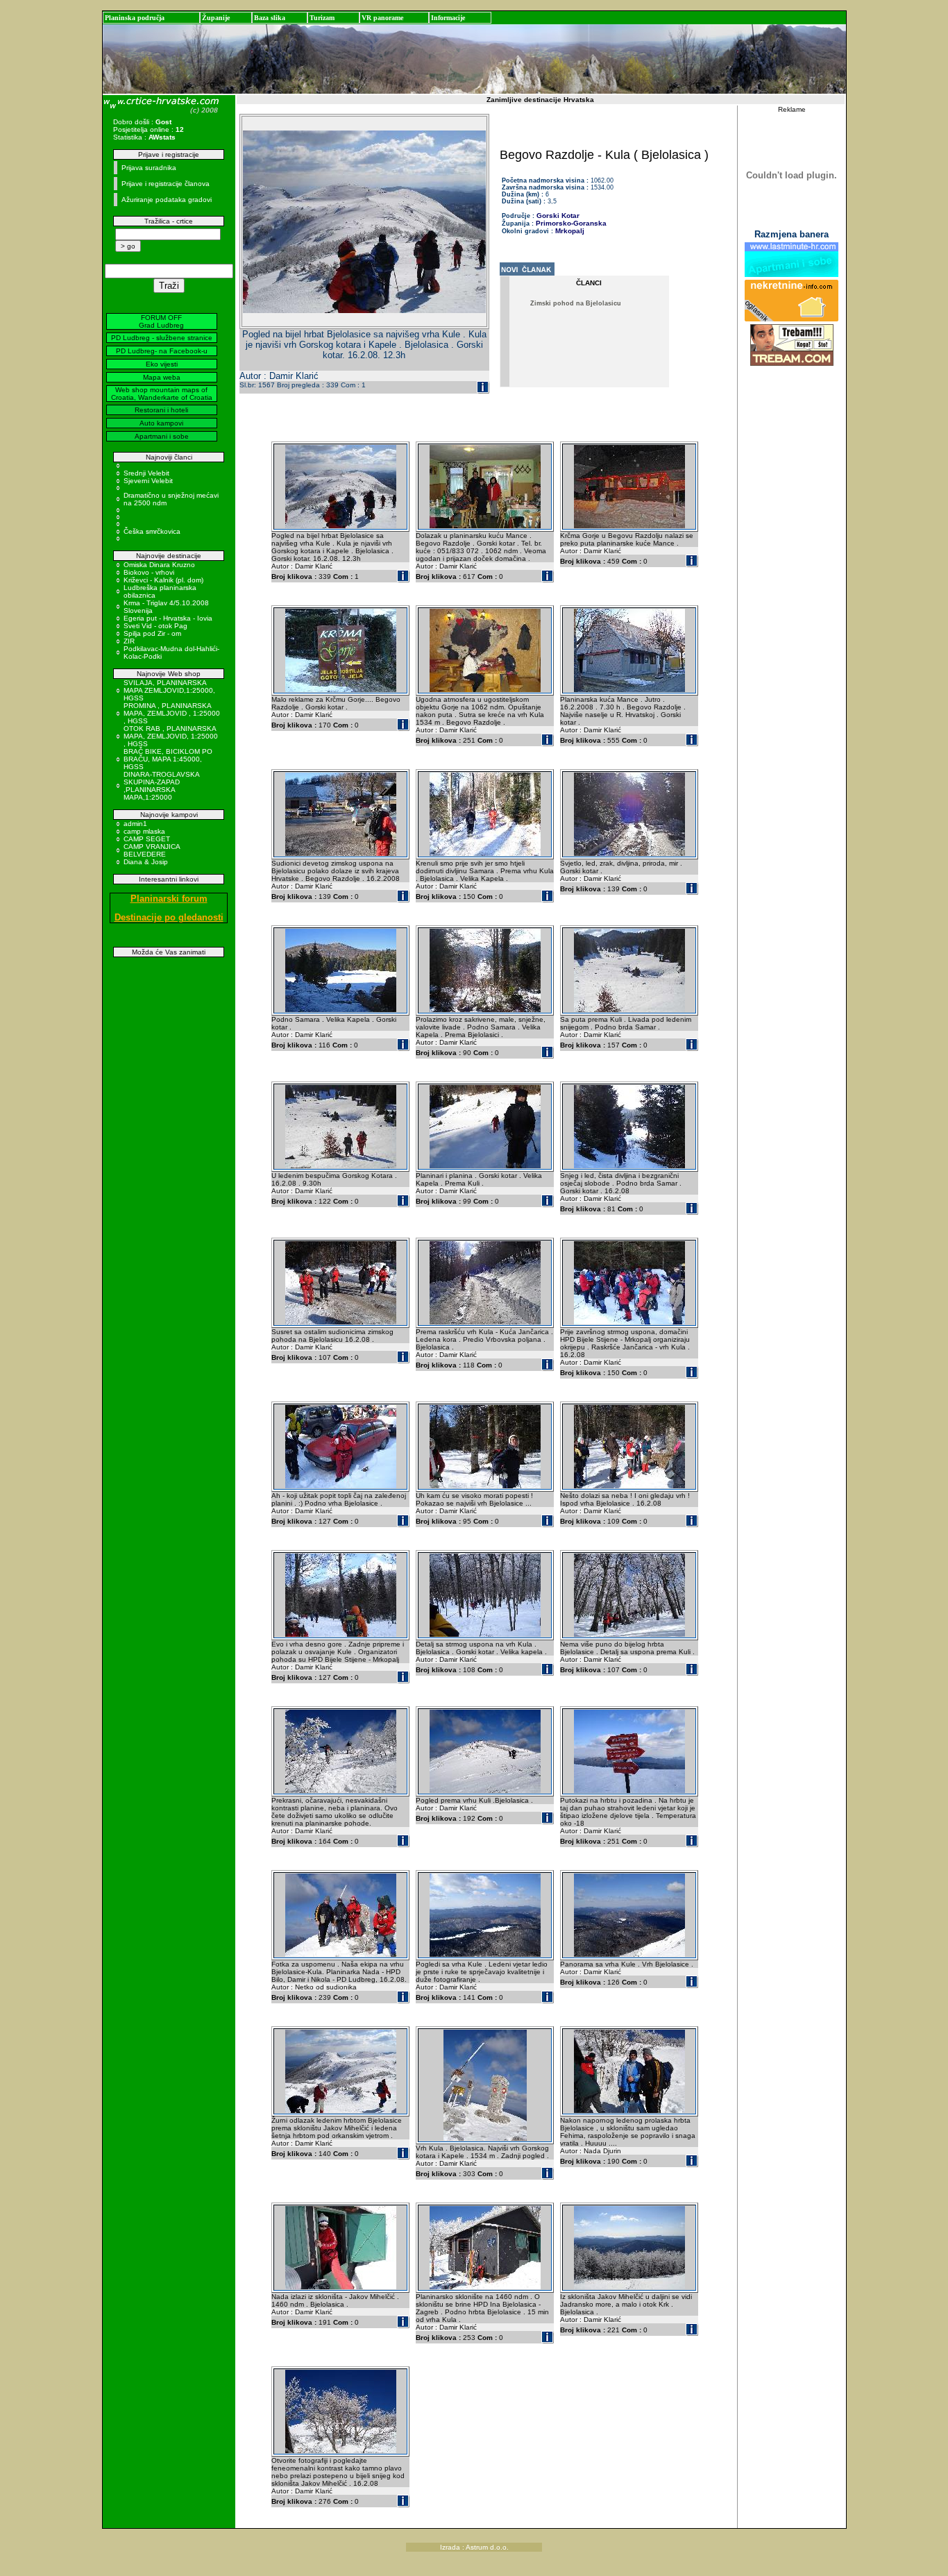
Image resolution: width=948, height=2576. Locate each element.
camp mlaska (144, 831)
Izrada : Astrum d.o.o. (474, 2547)
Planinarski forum (169, 899)
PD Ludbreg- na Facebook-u (162, 351)
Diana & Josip (146, 862)
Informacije (448, 18)
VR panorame (382, 18)
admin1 (135, 824)
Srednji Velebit (146, 473)
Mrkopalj (570, 231)
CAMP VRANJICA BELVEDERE (152, 850)
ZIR (129, 641)
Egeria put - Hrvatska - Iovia (168, 618)
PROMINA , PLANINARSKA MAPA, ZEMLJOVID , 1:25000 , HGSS (172, 713)
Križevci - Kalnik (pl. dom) (163, 580)
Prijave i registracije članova (166, 184)
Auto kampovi (161, 423)
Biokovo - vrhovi (149, 572)
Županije (216, 18)
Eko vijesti (162, 364)
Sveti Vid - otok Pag (155, 626)
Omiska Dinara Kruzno (159, 565)
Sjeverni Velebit (148, 481)
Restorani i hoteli (161, 410)
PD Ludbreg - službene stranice (162, 338)
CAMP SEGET (147, 839)
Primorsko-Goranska (571, 223)
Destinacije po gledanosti (169, 917)
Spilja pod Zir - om (152, 633)
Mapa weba (162, 377)
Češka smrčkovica (152, 531)
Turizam (322, 18)
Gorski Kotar (558, 216)
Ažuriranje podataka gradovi (167, 200)
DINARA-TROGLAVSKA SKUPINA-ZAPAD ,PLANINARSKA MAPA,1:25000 (161, 786)
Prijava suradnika (149, 168)
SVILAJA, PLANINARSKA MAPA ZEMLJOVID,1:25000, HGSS (169, 690)
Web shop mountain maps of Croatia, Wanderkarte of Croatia (162, 394)
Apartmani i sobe (162, 436)
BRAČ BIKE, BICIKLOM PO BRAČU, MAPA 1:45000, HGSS (168, 759)
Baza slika (270, 18)
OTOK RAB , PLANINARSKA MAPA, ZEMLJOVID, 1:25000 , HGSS (171, 736)
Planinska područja (135, 18)
